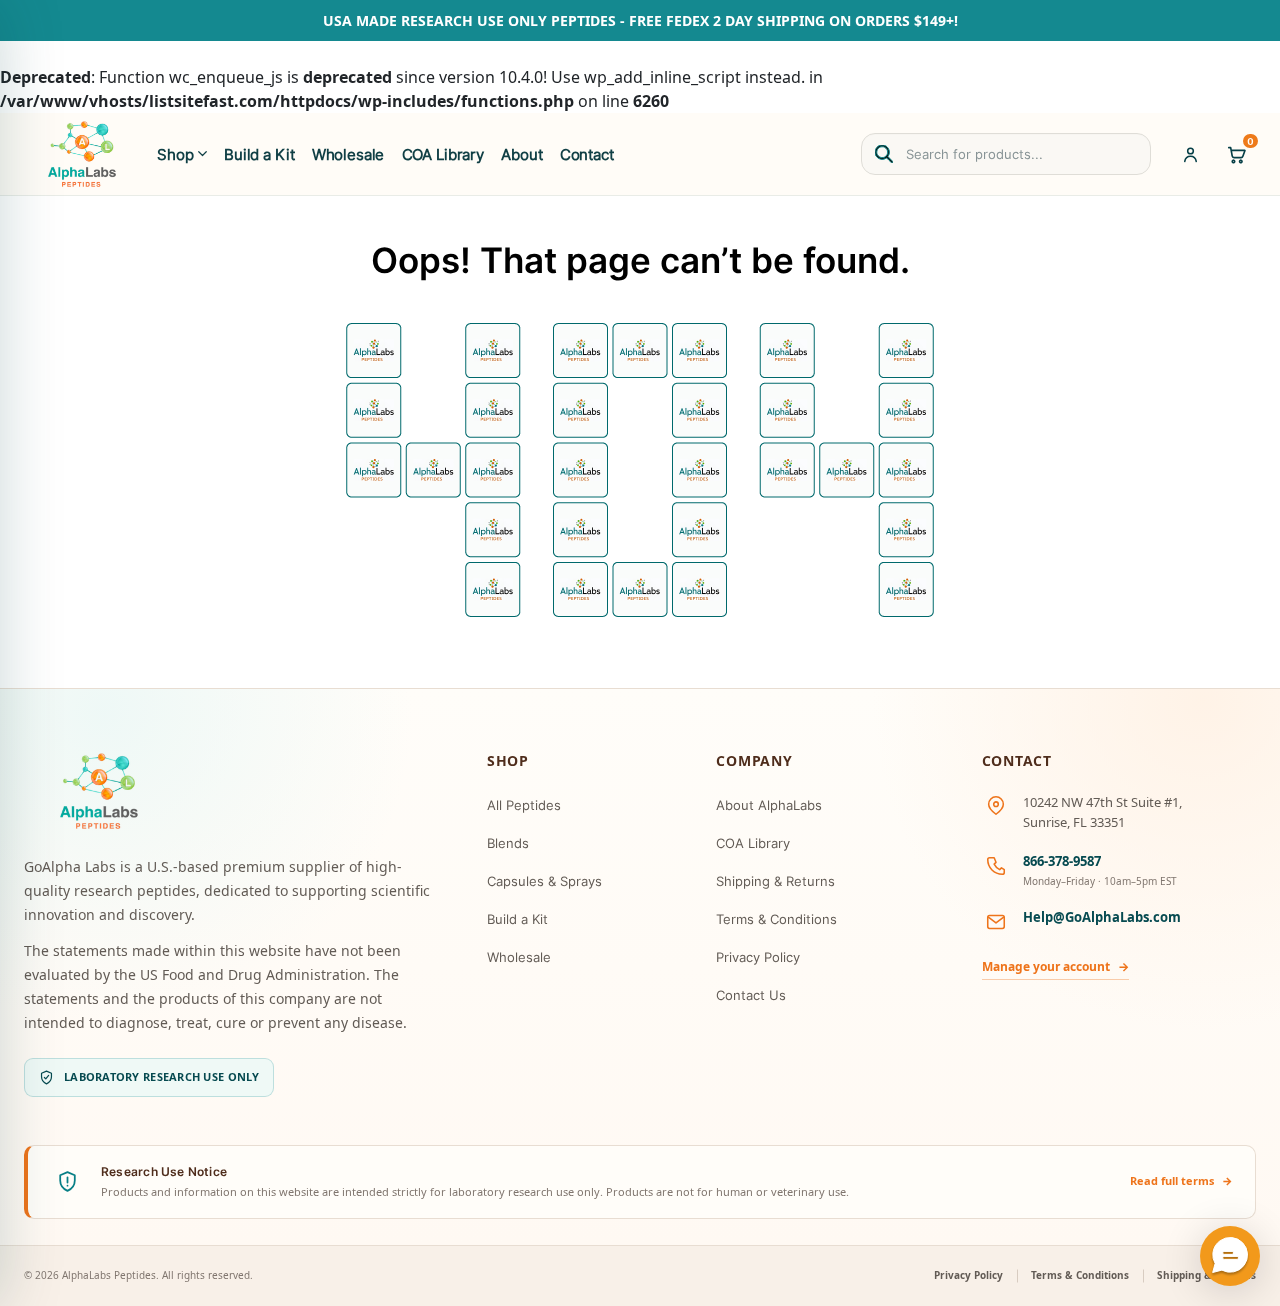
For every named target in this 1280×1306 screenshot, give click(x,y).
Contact (587, 154)
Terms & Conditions (776, 919)
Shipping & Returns (775, 881)
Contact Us (751, 995)
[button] (1230, 1256)
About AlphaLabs (769, 805)
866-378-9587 (1062, 861)
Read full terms (1181, 1180)
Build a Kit (259, 154)
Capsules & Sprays (544, 881)
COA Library (443, 154)
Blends (508, 843)
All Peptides (524, 805)
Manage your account (1055, 966)
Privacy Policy (758, 957)
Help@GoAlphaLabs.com (1102, 917)
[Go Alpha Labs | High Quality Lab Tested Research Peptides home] (82, 154)
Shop (175, 154)
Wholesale (348, 154)
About (521, 154)
